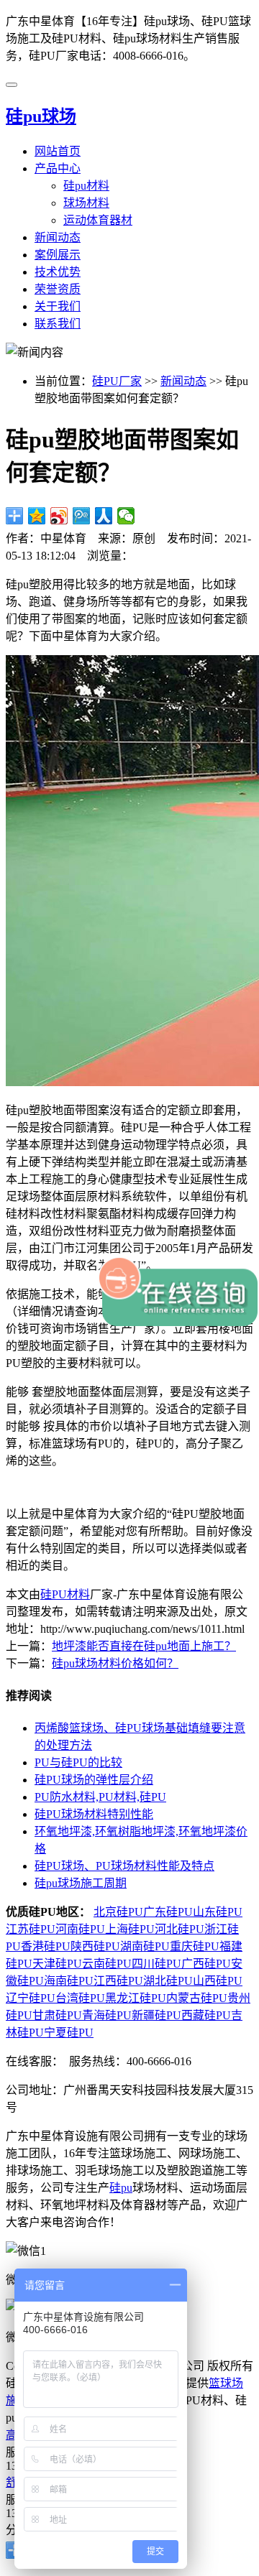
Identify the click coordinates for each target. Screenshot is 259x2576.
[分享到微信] (126, 516)
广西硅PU (206, 1964)
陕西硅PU (95, 1946)
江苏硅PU (31, 1929)
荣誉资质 (58, 289)
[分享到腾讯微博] (82, 516)
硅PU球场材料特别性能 (94, 1814)
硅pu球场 (41, 116)
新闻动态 (58, 237)
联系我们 (58, 324)
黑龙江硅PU (136, 1998)
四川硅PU (156, 1964)
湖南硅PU (145, 1946)
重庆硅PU (195, 1946)
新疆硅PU (156, 2015)
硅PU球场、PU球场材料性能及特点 (124, 1866)
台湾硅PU (80, 1998)
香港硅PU (46, 1946)
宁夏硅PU (69, 2033)
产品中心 (58, 168)
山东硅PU (218, 1912)
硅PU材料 (65, 1594)
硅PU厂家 (117, 381)
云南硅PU (107, 1964)
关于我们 (58, 306)
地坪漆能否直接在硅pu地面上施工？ (144, 1646)
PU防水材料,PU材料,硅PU (100, 1797)
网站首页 (58, 151)
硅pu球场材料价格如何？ (115, 1663)
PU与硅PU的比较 (78, 1762)
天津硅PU (57, 1964)
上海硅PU (130, 1929)
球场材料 (86, 203)
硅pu (121, 2188)
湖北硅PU (168, 1981)
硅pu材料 (86, 186)
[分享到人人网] (104, 516)
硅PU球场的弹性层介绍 (94, 1780)
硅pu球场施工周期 (81, 1883)
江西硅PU (118, 1981)
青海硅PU (107, 2015)
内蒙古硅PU (197, 1998)
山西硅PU (218, 1981)
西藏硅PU (206, 2015)
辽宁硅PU (31, 1998)
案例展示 (58, 255)
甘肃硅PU (57, 2015)
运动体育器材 (98, 220)
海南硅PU (69, 1981)
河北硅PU (180, 1929)
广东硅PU (168, 1912)
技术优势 (58, 272)
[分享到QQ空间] (37, 516)
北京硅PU (118, 1912)
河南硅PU (80, 1929)
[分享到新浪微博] (59, 516)
